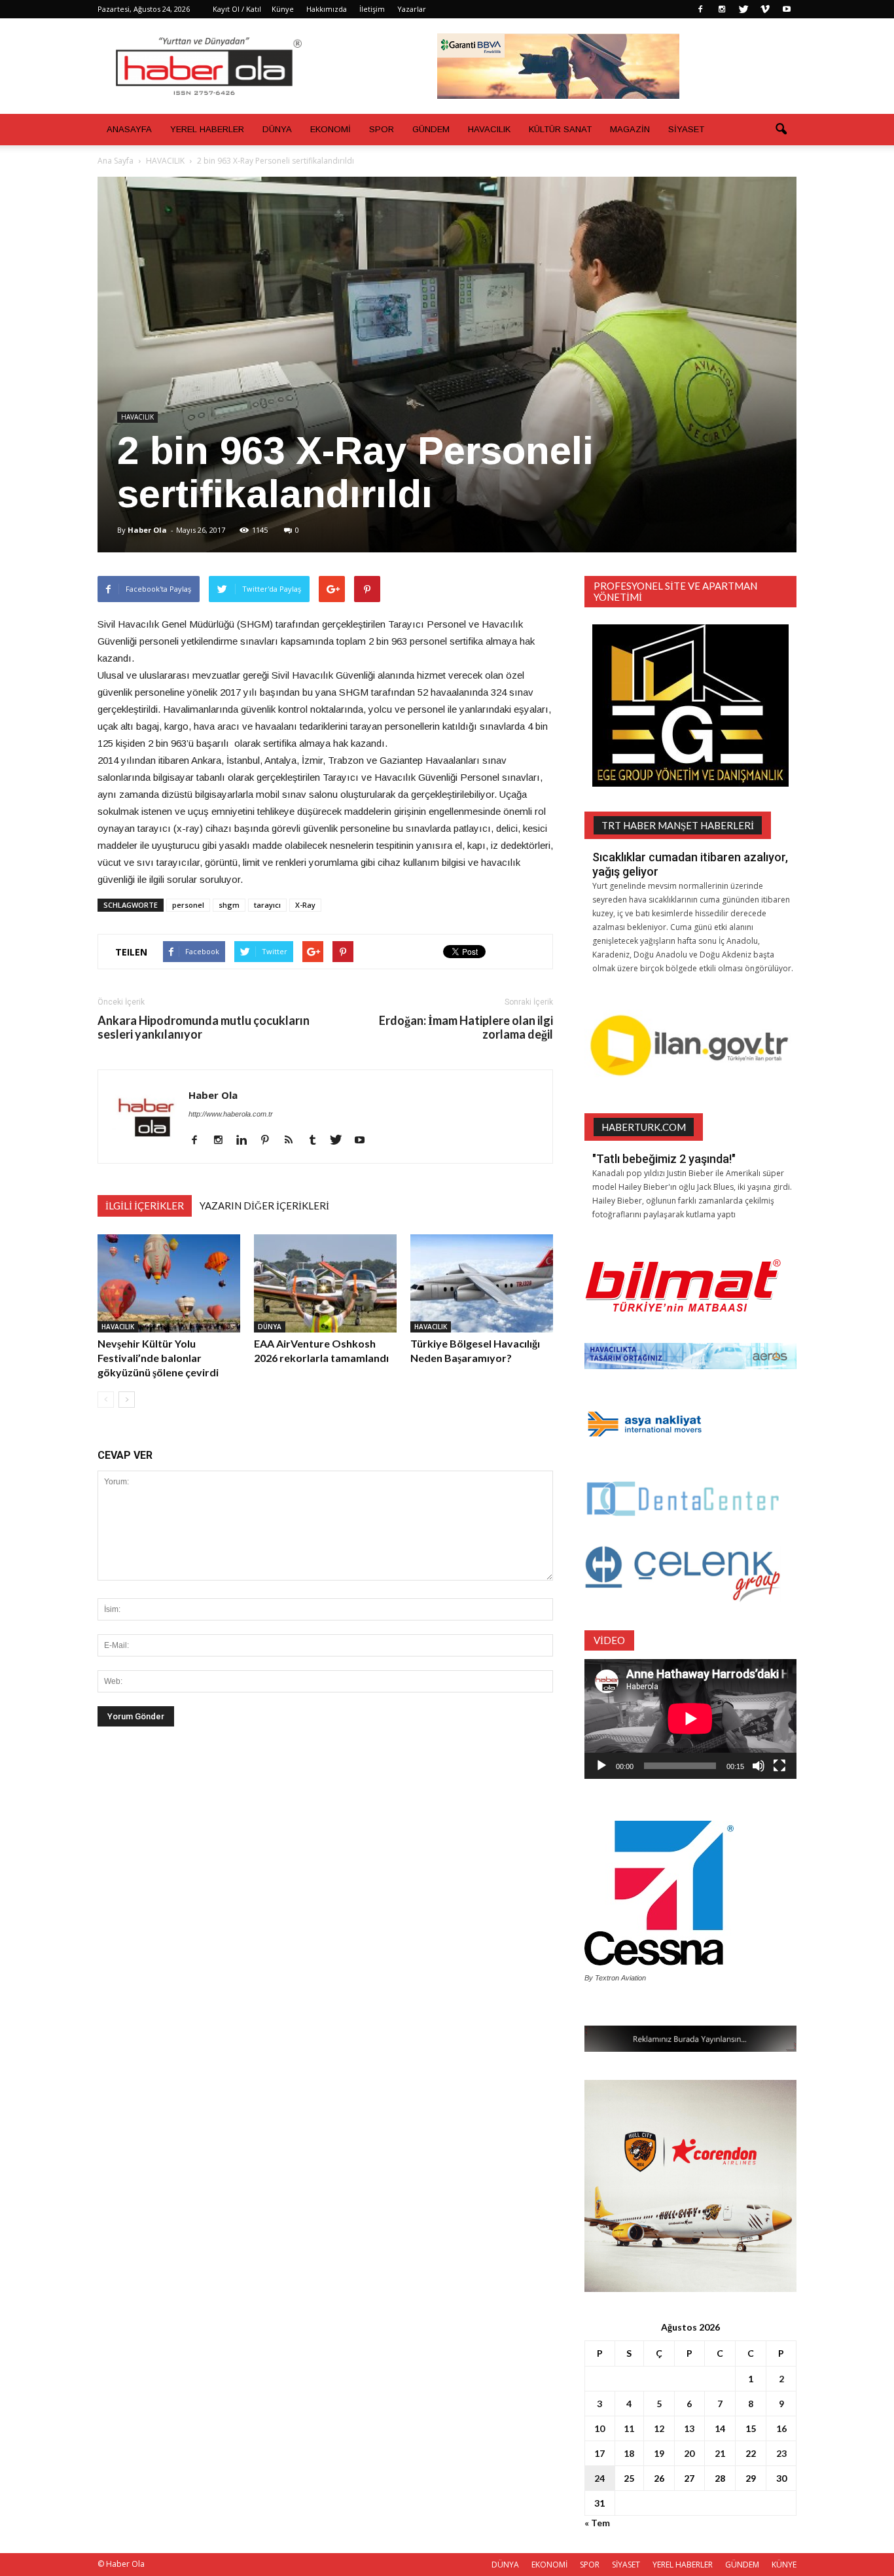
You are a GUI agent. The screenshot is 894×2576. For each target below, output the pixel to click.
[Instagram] (722, 9)
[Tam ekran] (779, 1766)
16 (781, 2428)
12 (659, 2428)
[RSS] (294, 1141)
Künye (283, 9)
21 (720, 2453)
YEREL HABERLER (207, 129)
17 (599, 2453)
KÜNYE (784, 2565)
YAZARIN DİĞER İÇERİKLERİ (264, 1206)
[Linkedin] (246, 1141)
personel (188, 905)
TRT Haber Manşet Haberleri (678, 825)
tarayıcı (267, 905)
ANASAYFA (129, 129)
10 (599, 2428)
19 (659, 2453)
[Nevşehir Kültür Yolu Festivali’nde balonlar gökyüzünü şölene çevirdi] (169, 1283)
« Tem (597, 2523)
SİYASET (686, 129)
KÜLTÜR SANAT (560, 129)
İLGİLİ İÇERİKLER (145, 1206)
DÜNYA (277, 129)
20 (689, 2453)
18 (629, 2453)
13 (689, 2428)
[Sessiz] (759, 1766)
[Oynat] (601, 1766)
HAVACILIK (489, 129)
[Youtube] (787, 9)
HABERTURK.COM (644, 1127)
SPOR (382, 129)
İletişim (372, 9)
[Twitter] (743, 9)
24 (599, 2478)
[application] (690, 1719)
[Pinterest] (270, 1141)
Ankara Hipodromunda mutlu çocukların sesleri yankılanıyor (204, 1028)
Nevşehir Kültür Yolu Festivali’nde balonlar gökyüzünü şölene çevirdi (158, 1358)
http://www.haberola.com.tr (231, 1114)
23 (781, 2453)
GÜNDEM (431, 129)
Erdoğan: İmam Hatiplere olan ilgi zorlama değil (466, 1028)
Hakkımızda (327, 9)
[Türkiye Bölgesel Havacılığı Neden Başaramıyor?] (482, 1283)
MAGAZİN (630, 129)
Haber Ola (147, 530)
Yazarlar (412, 9)
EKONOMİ (331, 129)
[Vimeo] (765, 9)
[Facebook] (700, 9)
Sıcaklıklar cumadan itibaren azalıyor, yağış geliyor (690, 864)
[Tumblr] (317, 1141)
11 (629, 2428)
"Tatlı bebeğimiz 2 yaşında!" (664, 1159)
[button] (781, 130)
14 (720, 2428)
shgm (229, 905)
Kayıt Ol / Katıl (237, 9)
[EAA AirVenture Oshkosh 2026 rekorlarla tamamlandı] (325, 1283)
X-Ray (305, 905)
